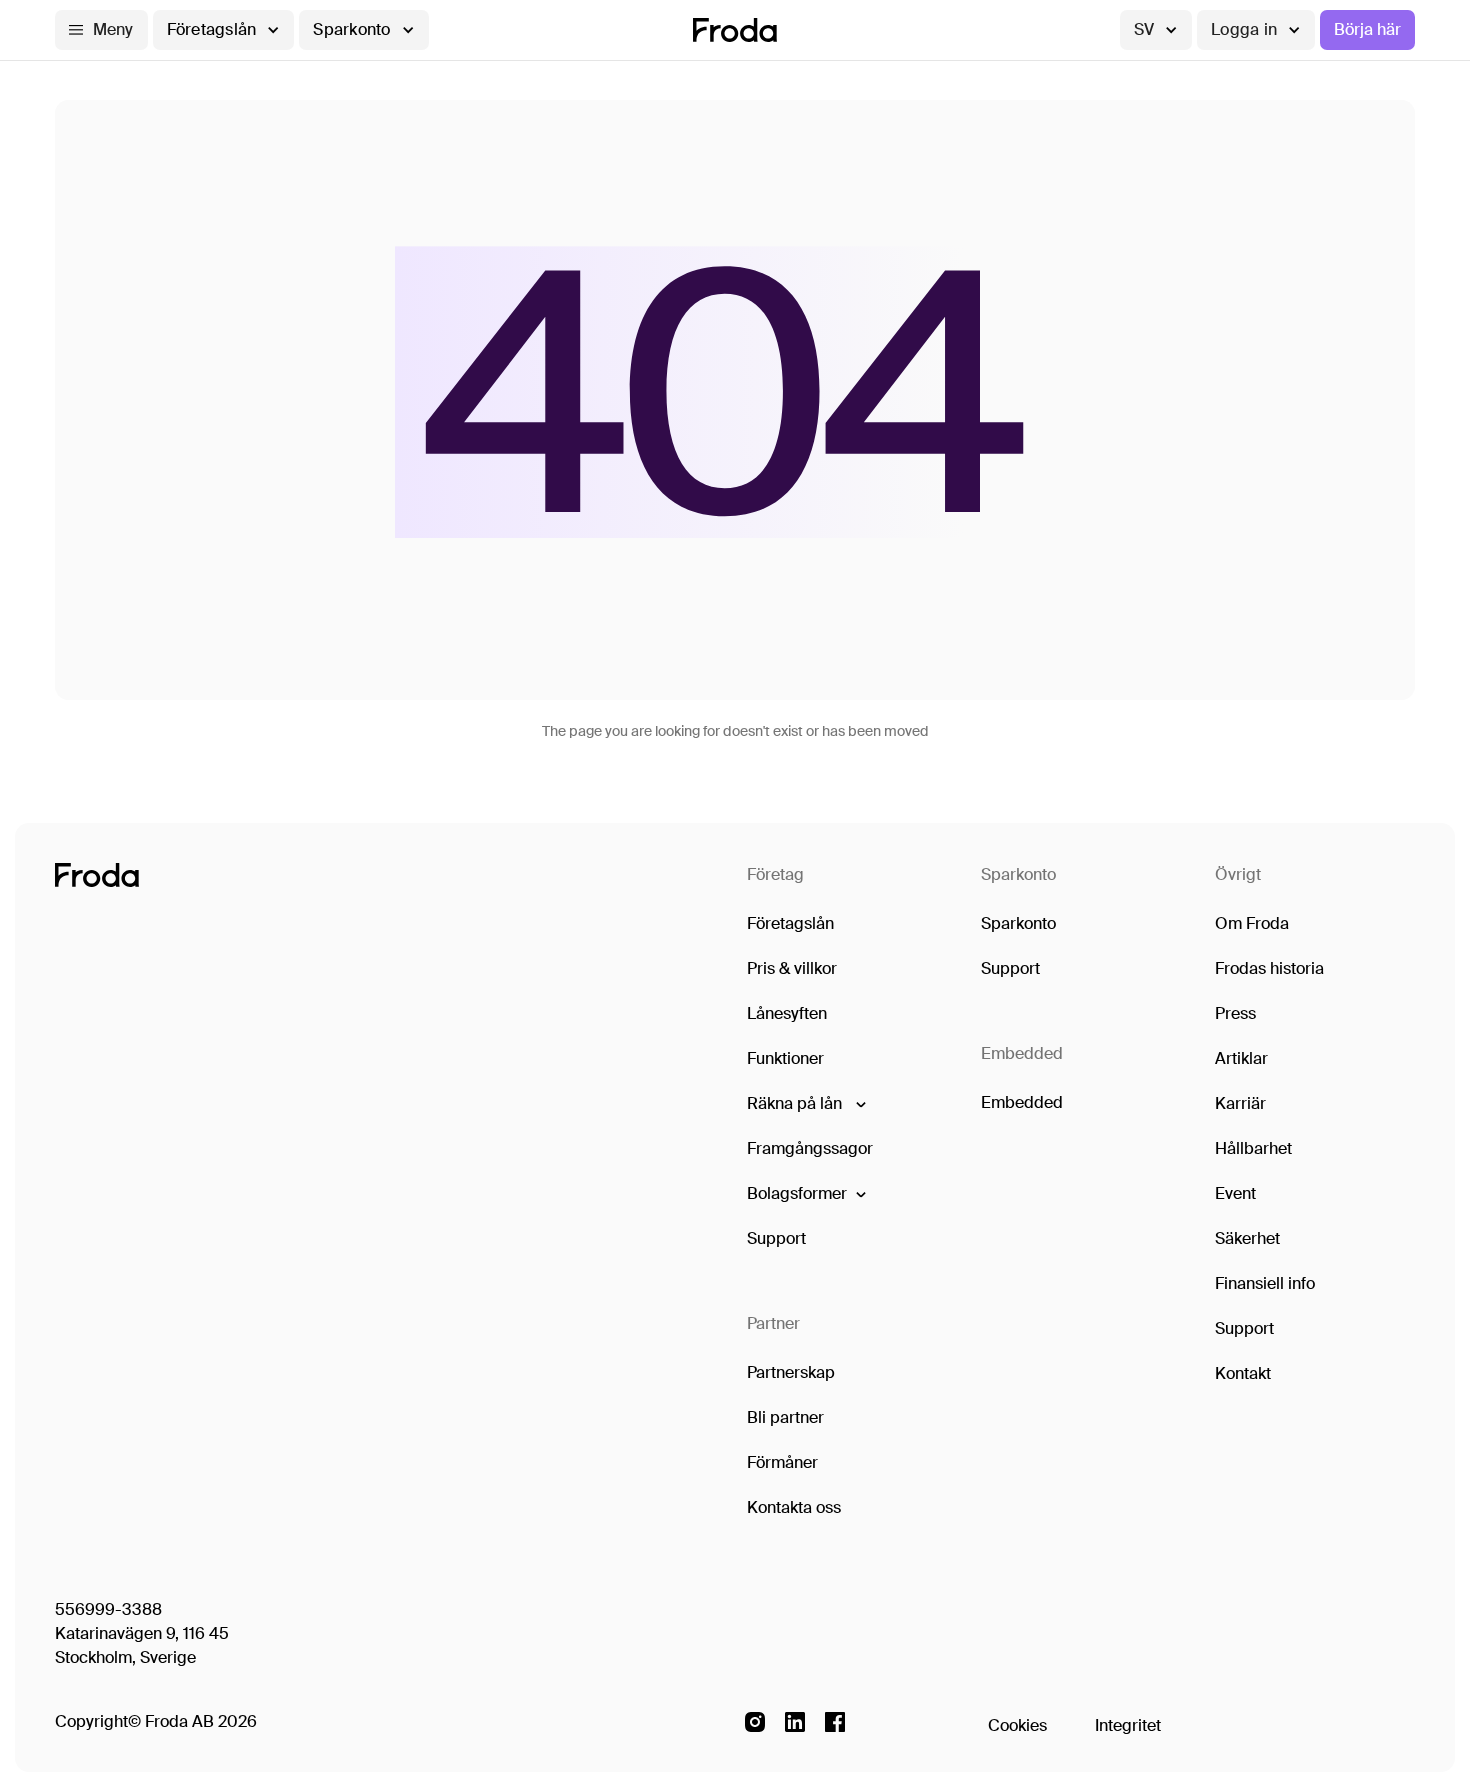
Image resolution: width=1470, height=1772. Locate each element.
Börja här (1367, 29)
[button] (101, 30)
